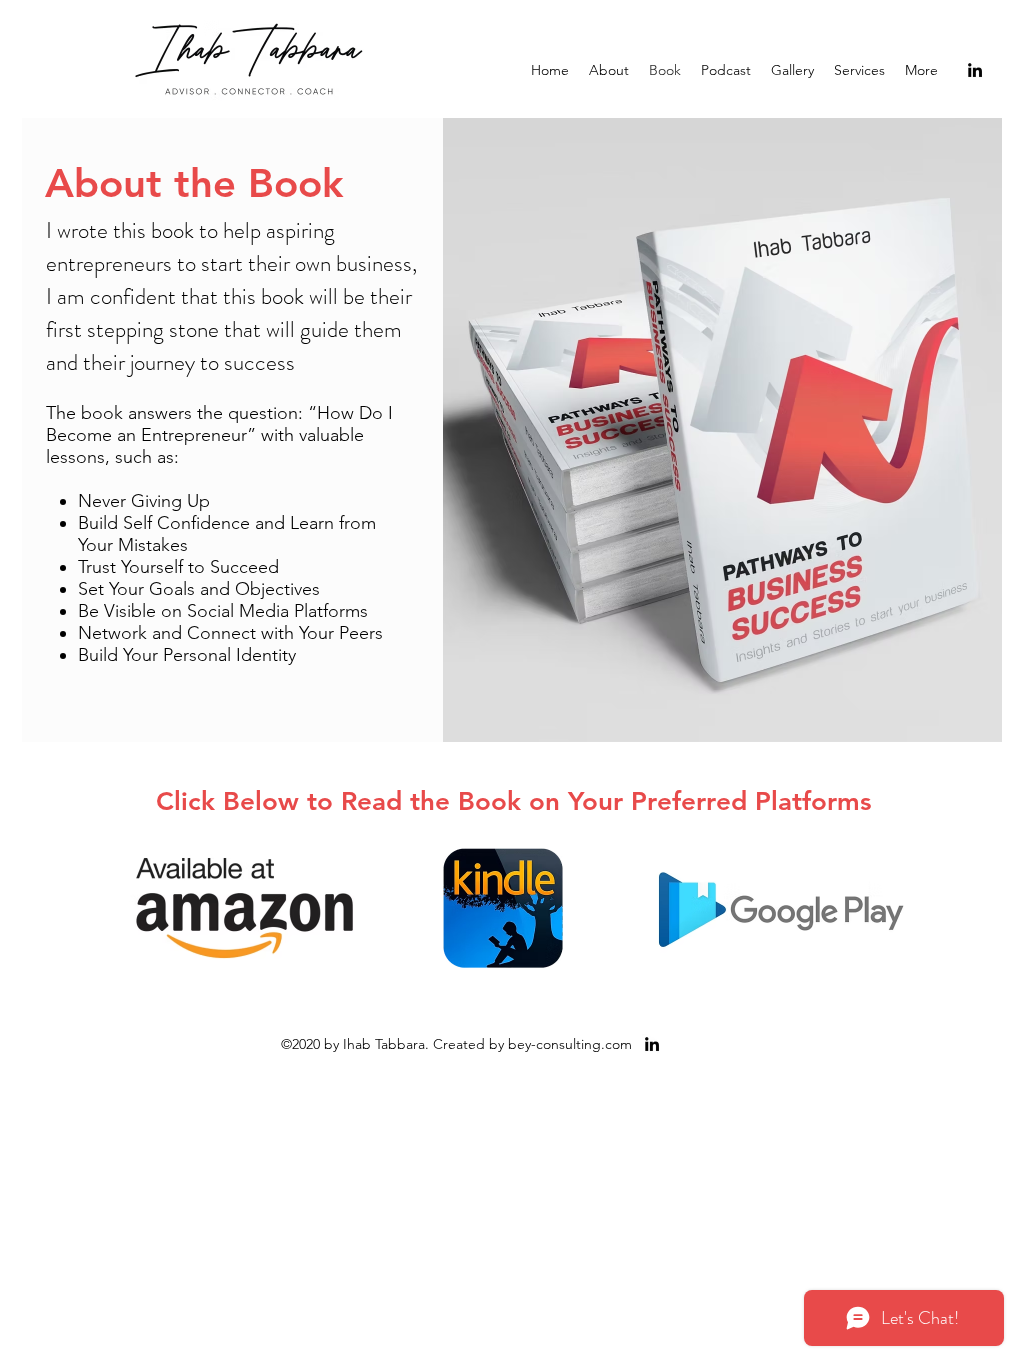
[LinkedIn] (975, 70)
